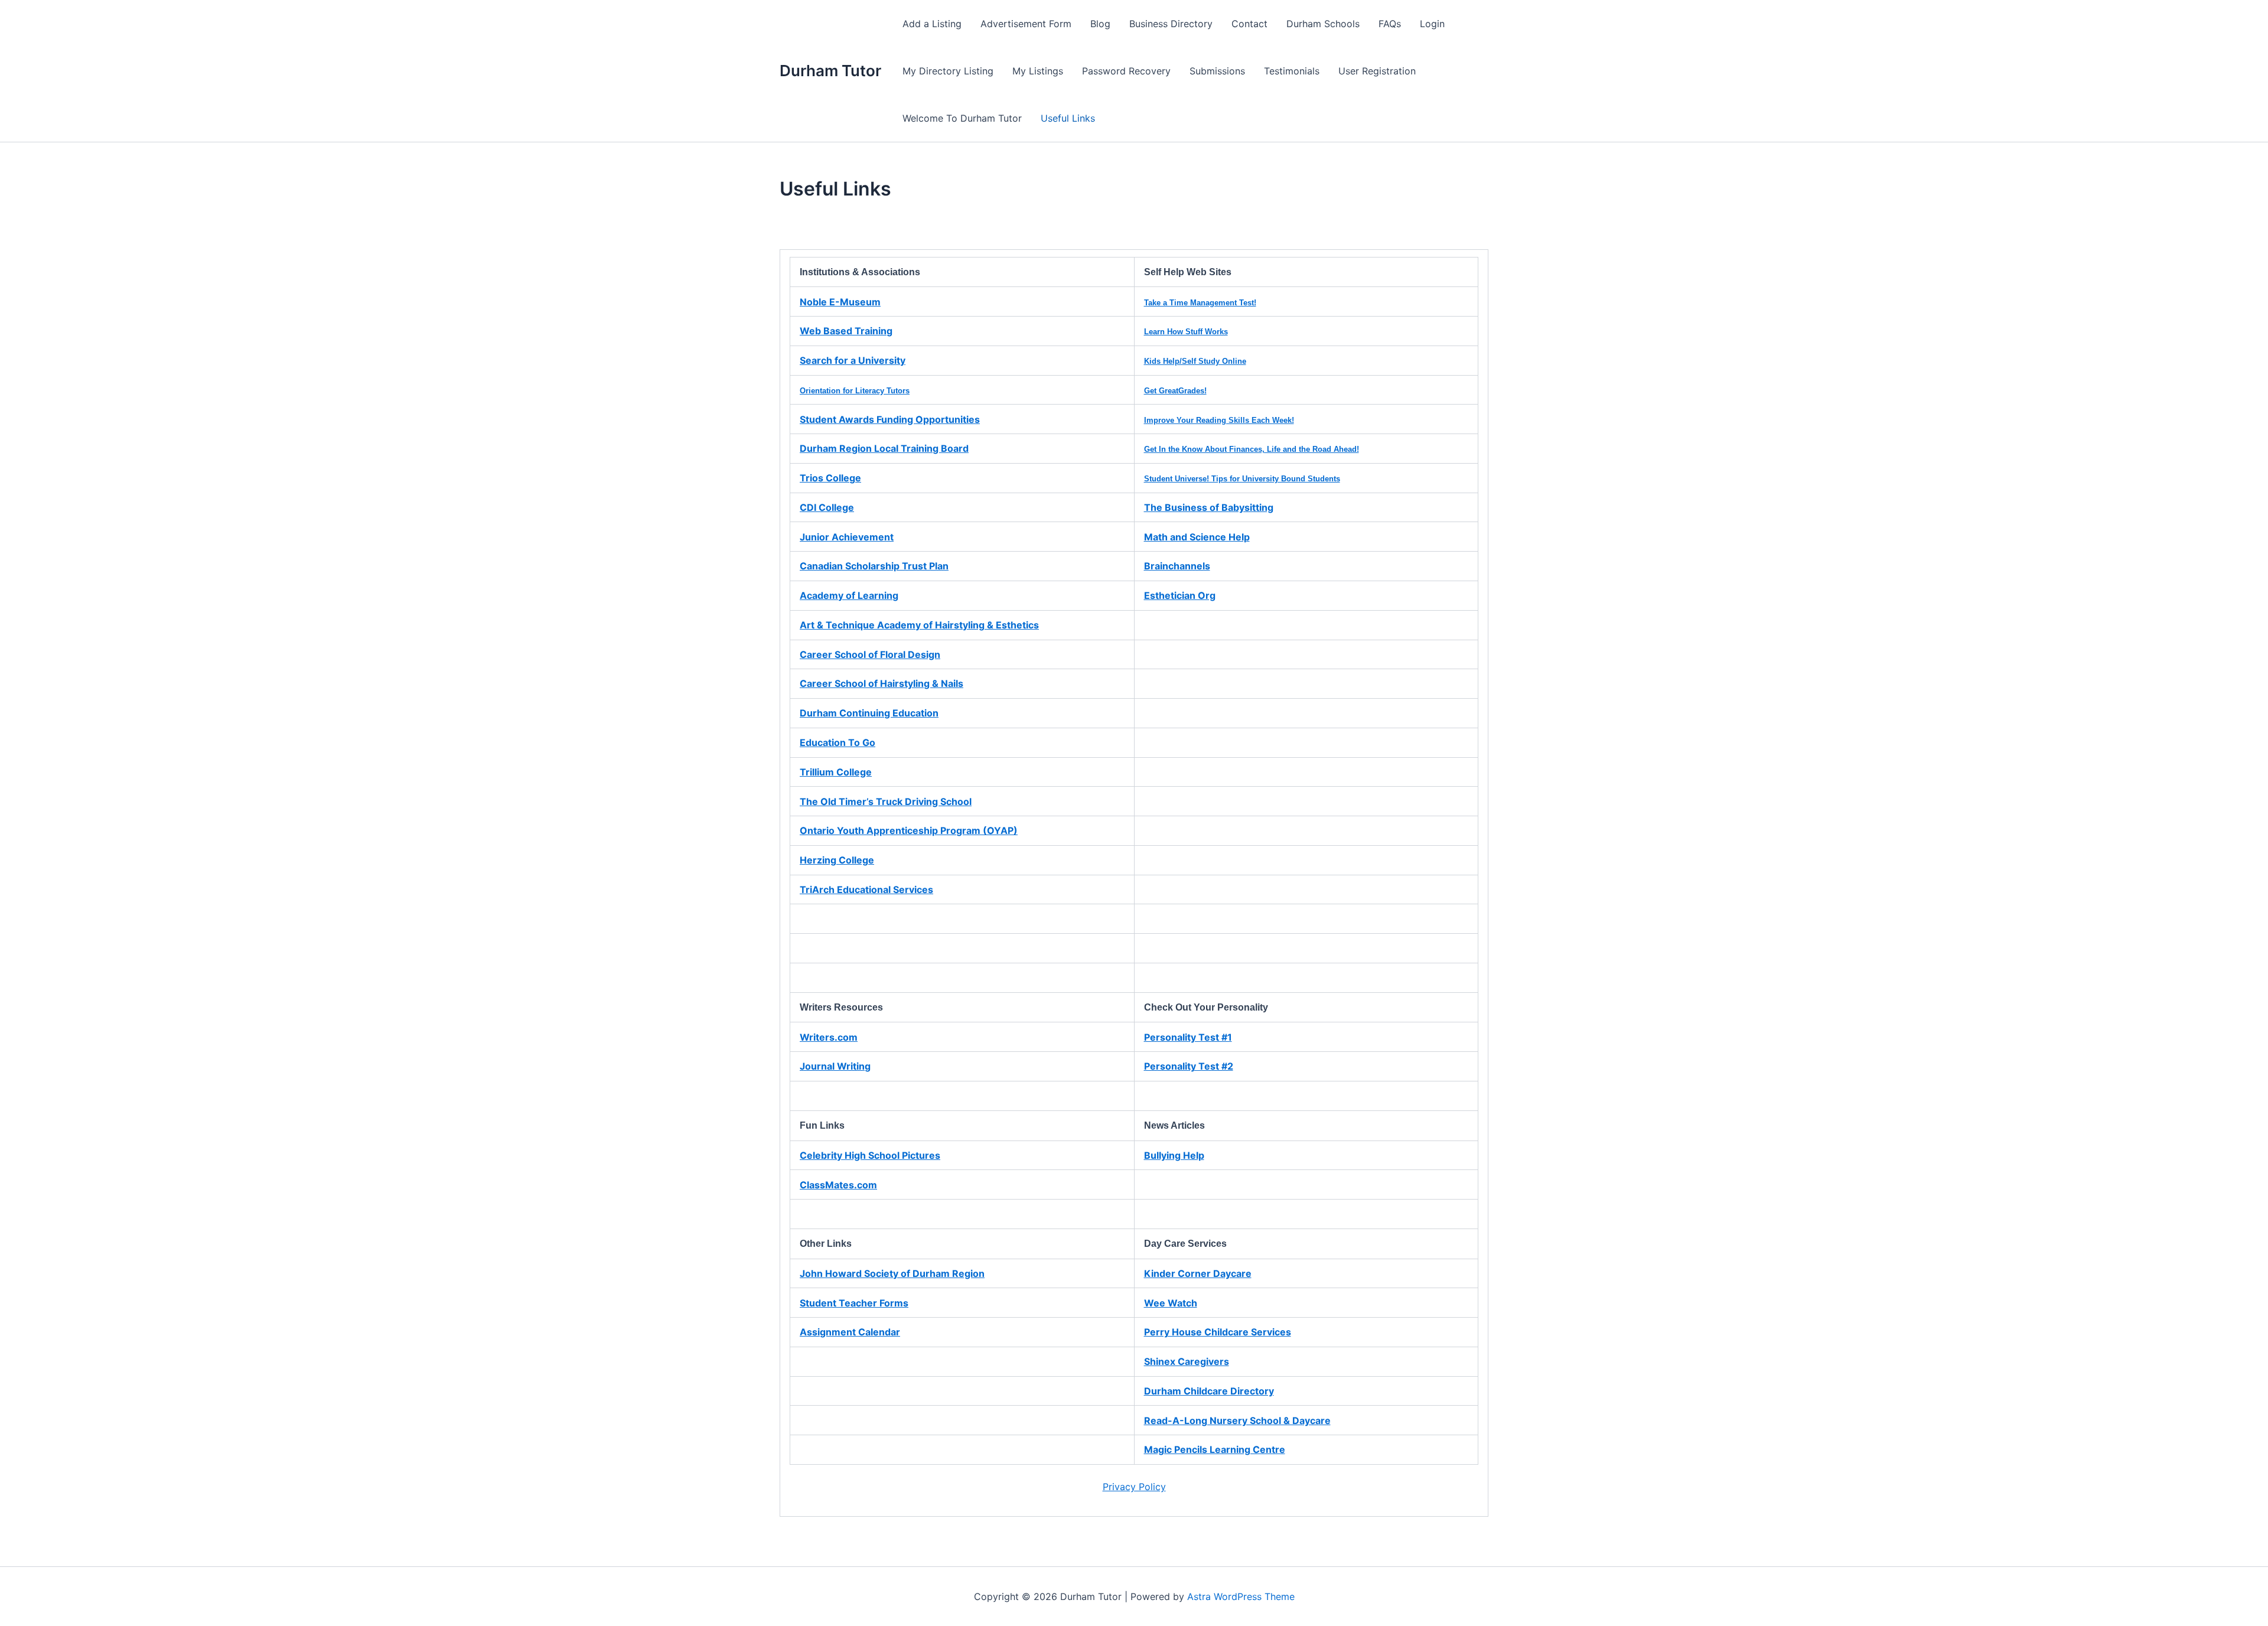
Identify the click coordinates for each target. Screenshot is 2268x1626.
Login (1432, 24)
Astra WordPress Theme (1241, 1596)
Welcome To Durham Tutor (962, 118)
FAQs (1390, 24)
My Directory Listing (948, 71)
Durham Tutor (830, 71)
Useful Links (1068, 118)
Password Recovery (1126, 71)
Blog (1100, 24)
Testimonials (1292, 71)
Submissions (1217, 71)
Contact (1249, 24)
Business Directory (1171, 24)
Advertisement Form (1026, 24)
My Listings (1038, 71)
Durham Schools (1323, 24)
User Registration (1377, 71)
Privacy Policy (1134, 1487)
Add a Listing (932, 24)
